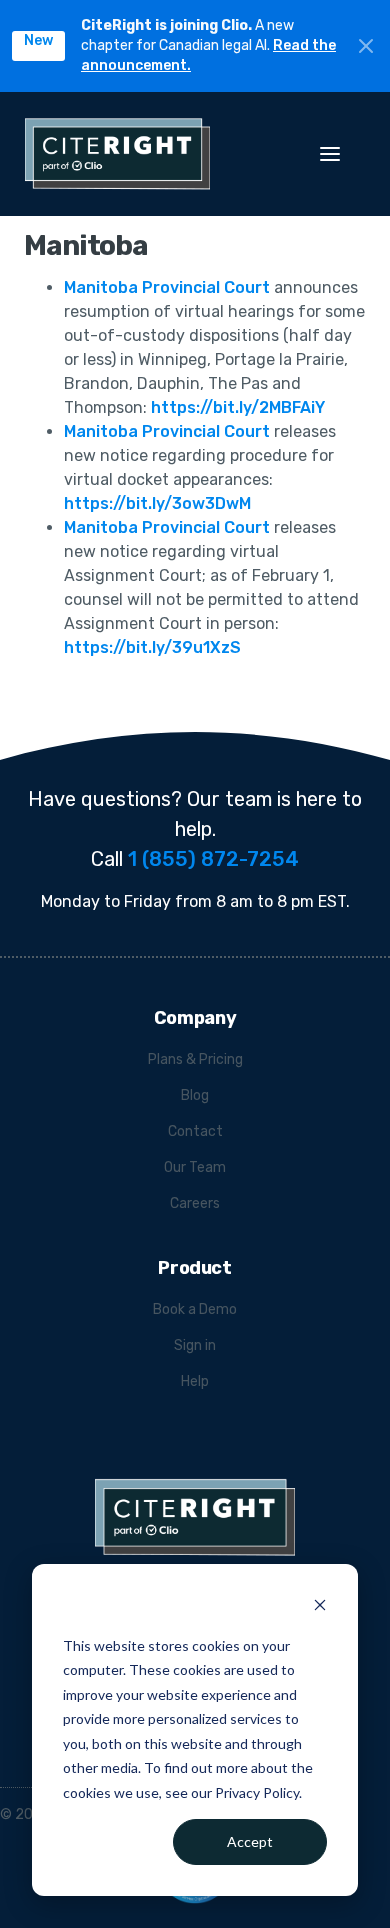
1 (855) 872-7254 (213, 859)
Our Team (195, 1167)
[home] (143, 154)
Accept (250, 1841)
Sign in (195, 1345)
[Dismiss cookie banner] (320, 1607)
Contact (195, 1131)
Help (195, 1381)
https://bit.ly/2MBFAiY (238, 407)
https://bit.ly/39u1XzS (152, 647)
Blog (195, 1095)
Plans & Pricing (195, 1059)
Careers (195, 1203)
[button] (340, 154)
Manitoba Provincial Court (167, 287)
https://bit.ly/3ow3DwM (157, 503)
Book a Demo (195, 1309)
